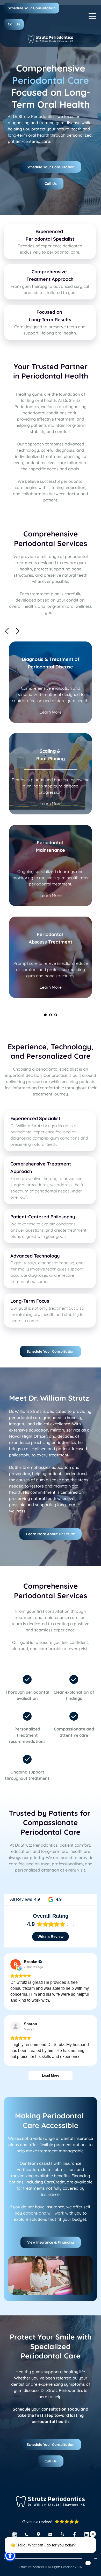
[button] (92, 16)
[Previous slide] (7, 631)
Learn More (51, 712)
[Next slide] (17, 631)
